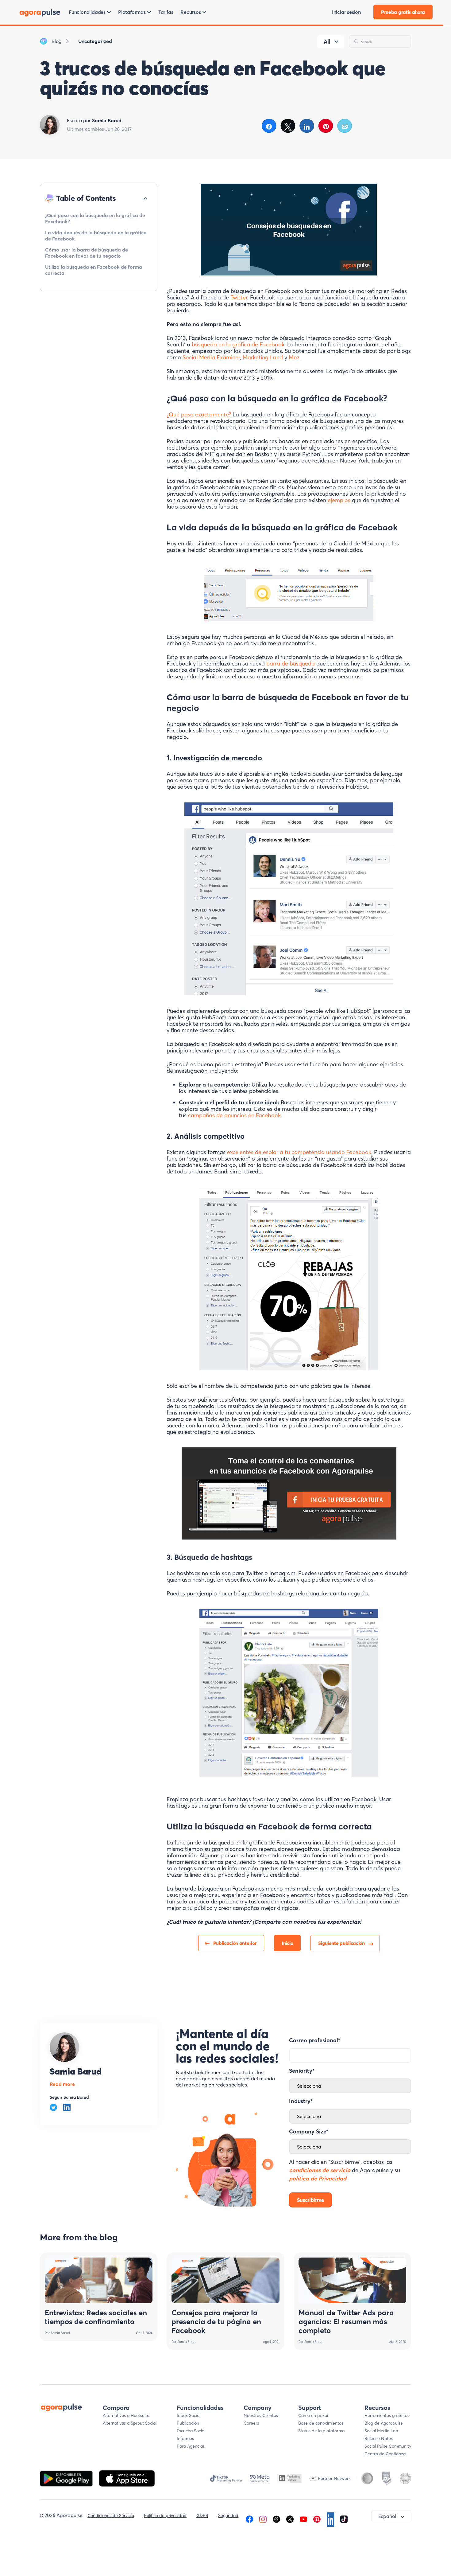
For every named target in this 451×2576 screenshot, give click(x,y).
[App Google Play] (67, 2478)
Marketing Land (263, 357)
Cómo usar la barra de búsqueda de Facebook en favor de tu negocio (87, 253)
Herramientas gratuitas (387, 2415)
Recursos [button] (191, 12)
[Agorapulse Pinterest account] (317, 2519)
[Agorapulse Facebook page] (249, 2519)
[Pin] (326, 126)
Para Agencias (191, 2446)
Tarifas (166, 12)
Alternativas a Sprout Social (130, 2423)
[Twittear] (288, 126)
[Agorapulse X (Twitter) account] (290, 2519)
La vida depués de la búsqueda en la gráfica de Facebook (96, 236)
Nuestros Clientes (261, 2415)
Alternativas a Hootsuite (126, 2415)
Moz (294, 357)
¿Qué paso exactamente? (199, 414)
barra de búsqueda (291, 664)
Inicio (287, 1943)
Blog (57, 41)
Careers (251, 2423)
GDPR (202, 2516)
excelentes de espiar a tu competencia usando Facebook (299, 1152)
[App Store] (127, 2478)
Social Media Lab (381, 2431)
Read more (62, 2084)
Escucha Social (191, 2431)
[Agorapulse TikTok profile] (344, 2519)
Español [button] (387, 2516)
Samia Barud (76, 2071)
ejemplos (340, 500)
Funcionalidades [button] (87, 12)
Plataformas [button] (132, 12)
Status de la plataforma (321, 2431)
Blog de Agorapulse (384, 2423)
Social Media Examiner (211, 357)
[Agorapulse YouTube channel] (303, 2519)
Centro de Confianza (385, 2454)
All (327, 42)
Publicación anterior (235, 1943)
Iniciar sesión (346, 12)
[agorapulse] (40, 12)
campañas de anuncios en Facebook (234, 1115)
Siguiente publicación (341, 1943)
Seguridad (228, 2516)
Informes (185, 2438)
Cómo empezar (313, 2415)
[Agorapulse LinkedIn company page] (330, 2519)
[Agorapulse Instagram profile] (263, 2519)
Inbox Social (189, 2415)
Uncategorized (95, 41)
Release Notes (379, 2438)
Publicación (188, 2423)
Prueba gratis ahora (403, 12)
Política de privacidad (165, 2516)
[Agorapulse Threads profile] (276, 2519)
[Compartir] (269, 126)
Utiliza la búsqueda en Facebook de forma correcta (94, 270)
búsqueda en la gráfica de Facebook (238, 344)
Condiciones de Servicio (111, 2516)
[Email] (345, 126)
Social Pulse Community (388, 2446)
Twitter (239, 297)
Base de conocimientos (321, 2423)
